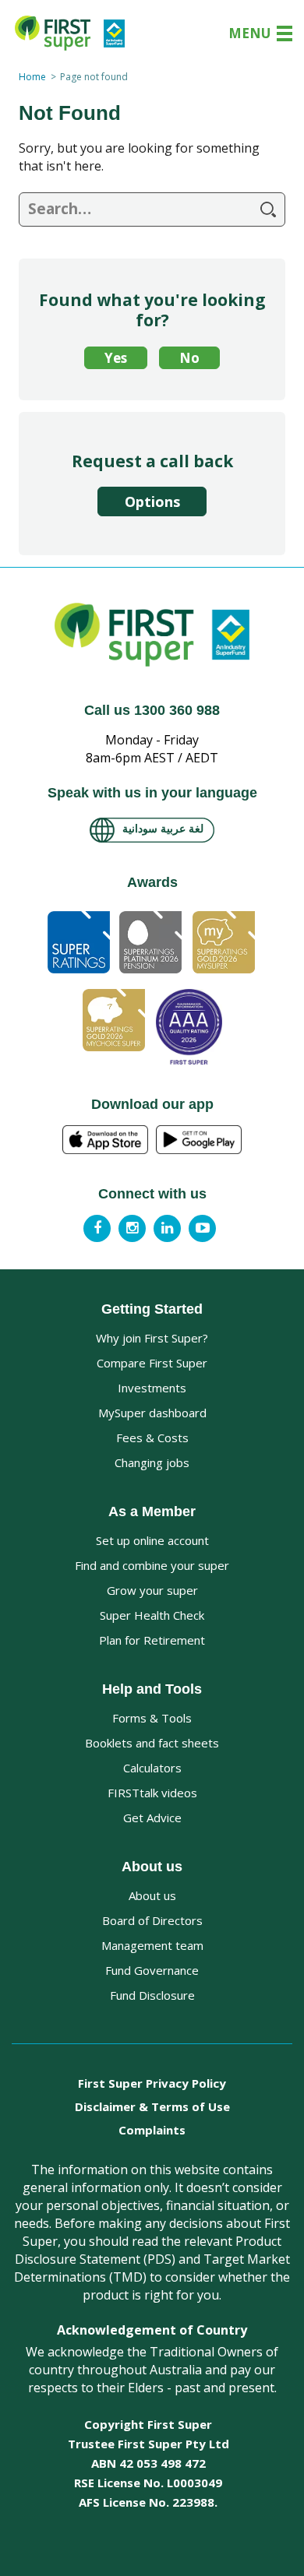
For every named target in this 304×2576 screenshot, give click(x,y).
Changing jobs (152, 1462)
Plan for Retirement (152, 1640)
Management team (152, 1945)
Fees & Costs (152, 1438)
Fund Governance (152, 1970)
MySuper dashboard (152, 1413)
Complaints (152, 2130)
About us (152, 1895)
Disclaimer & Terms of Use (152, 2106)
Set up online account (152, 1540)
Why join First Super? (152, 1338)
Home (32, 77)
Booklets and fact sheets (152, 1743)
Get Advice (152, 1818)
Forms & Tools (152, 1718)
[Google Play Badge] (199, 1140)
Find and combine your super (152, 1565)
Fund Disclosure (152, 1995)
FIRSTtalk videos (152, 1793)
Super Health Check (152, 1615)
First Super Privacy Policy (152, 2083)
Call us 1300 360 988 (152, 710)
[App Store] (105, 1140)
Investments (152, 1388)
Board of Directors (152, 1920)
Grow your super (152, 1590)
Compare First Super (152, 1363)
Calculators (152, 1768)
